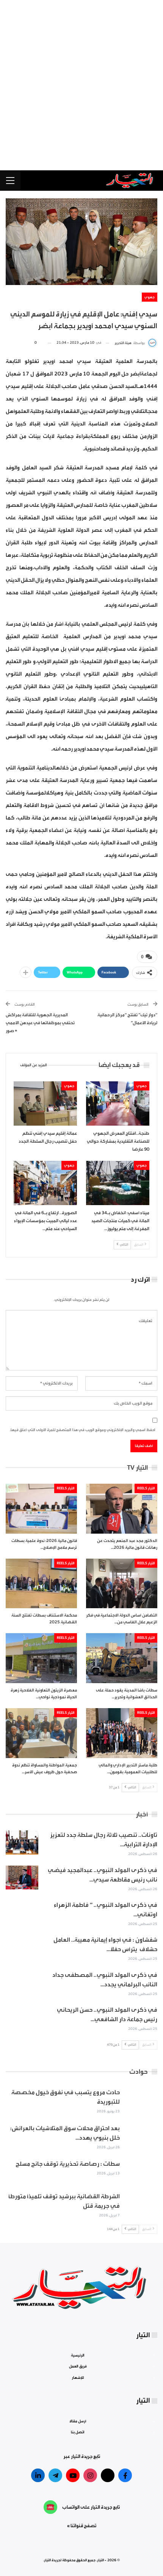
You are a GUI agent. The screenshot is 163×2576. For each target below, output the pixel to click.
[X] (108, 2475)
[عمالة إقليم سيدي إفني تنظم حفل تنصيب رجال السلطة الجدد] (45, 1103)
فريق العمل (78, 2366)
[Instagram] (90, 2475)
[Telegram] (55, 2475)
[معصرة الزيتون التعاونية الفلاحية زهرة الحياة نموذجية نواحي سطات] (41, 1658)
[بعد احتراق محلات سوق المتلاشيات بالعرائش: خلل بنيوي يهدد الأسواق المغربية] (141, 2136)
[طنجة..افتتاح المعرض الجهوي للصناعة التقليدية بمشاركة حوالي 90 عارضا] (118, 1103)
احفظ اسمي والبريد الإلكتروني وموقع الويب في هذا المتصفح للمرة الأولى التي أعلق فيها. (83, 1430)
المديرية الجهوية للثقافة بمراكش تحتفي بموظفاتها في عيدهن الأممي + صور (40, 1023)
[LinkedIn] (38, 2475)
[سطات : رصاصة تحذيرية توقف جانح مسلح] (141, 2171)
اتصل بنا (78, 2432)
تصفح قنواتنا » (82, 2526)
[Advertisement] (81, 85)
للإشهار (78, 2377)
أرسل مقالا (78, 2421)
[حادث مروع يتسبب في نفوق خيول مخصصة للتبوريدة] (141, 2100)
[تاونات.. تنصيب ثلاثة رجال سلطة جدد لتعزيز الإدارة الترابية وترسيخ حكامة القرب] (22, 1842)
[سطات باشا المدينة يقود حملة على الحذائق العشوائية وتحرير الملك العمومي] (122, 1658)
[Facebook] (125, 2475)
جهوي (150, 297)
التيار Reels (146, 1488)
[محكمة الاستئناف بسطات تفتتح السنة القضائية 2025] (41, 1584)
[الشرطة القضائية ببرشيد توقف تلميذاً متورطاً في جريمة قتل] (141, 2204)
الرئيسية (78, 2355)
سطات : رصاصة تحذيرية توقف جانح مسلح (68, 2164)
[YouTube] (73, 2475)
